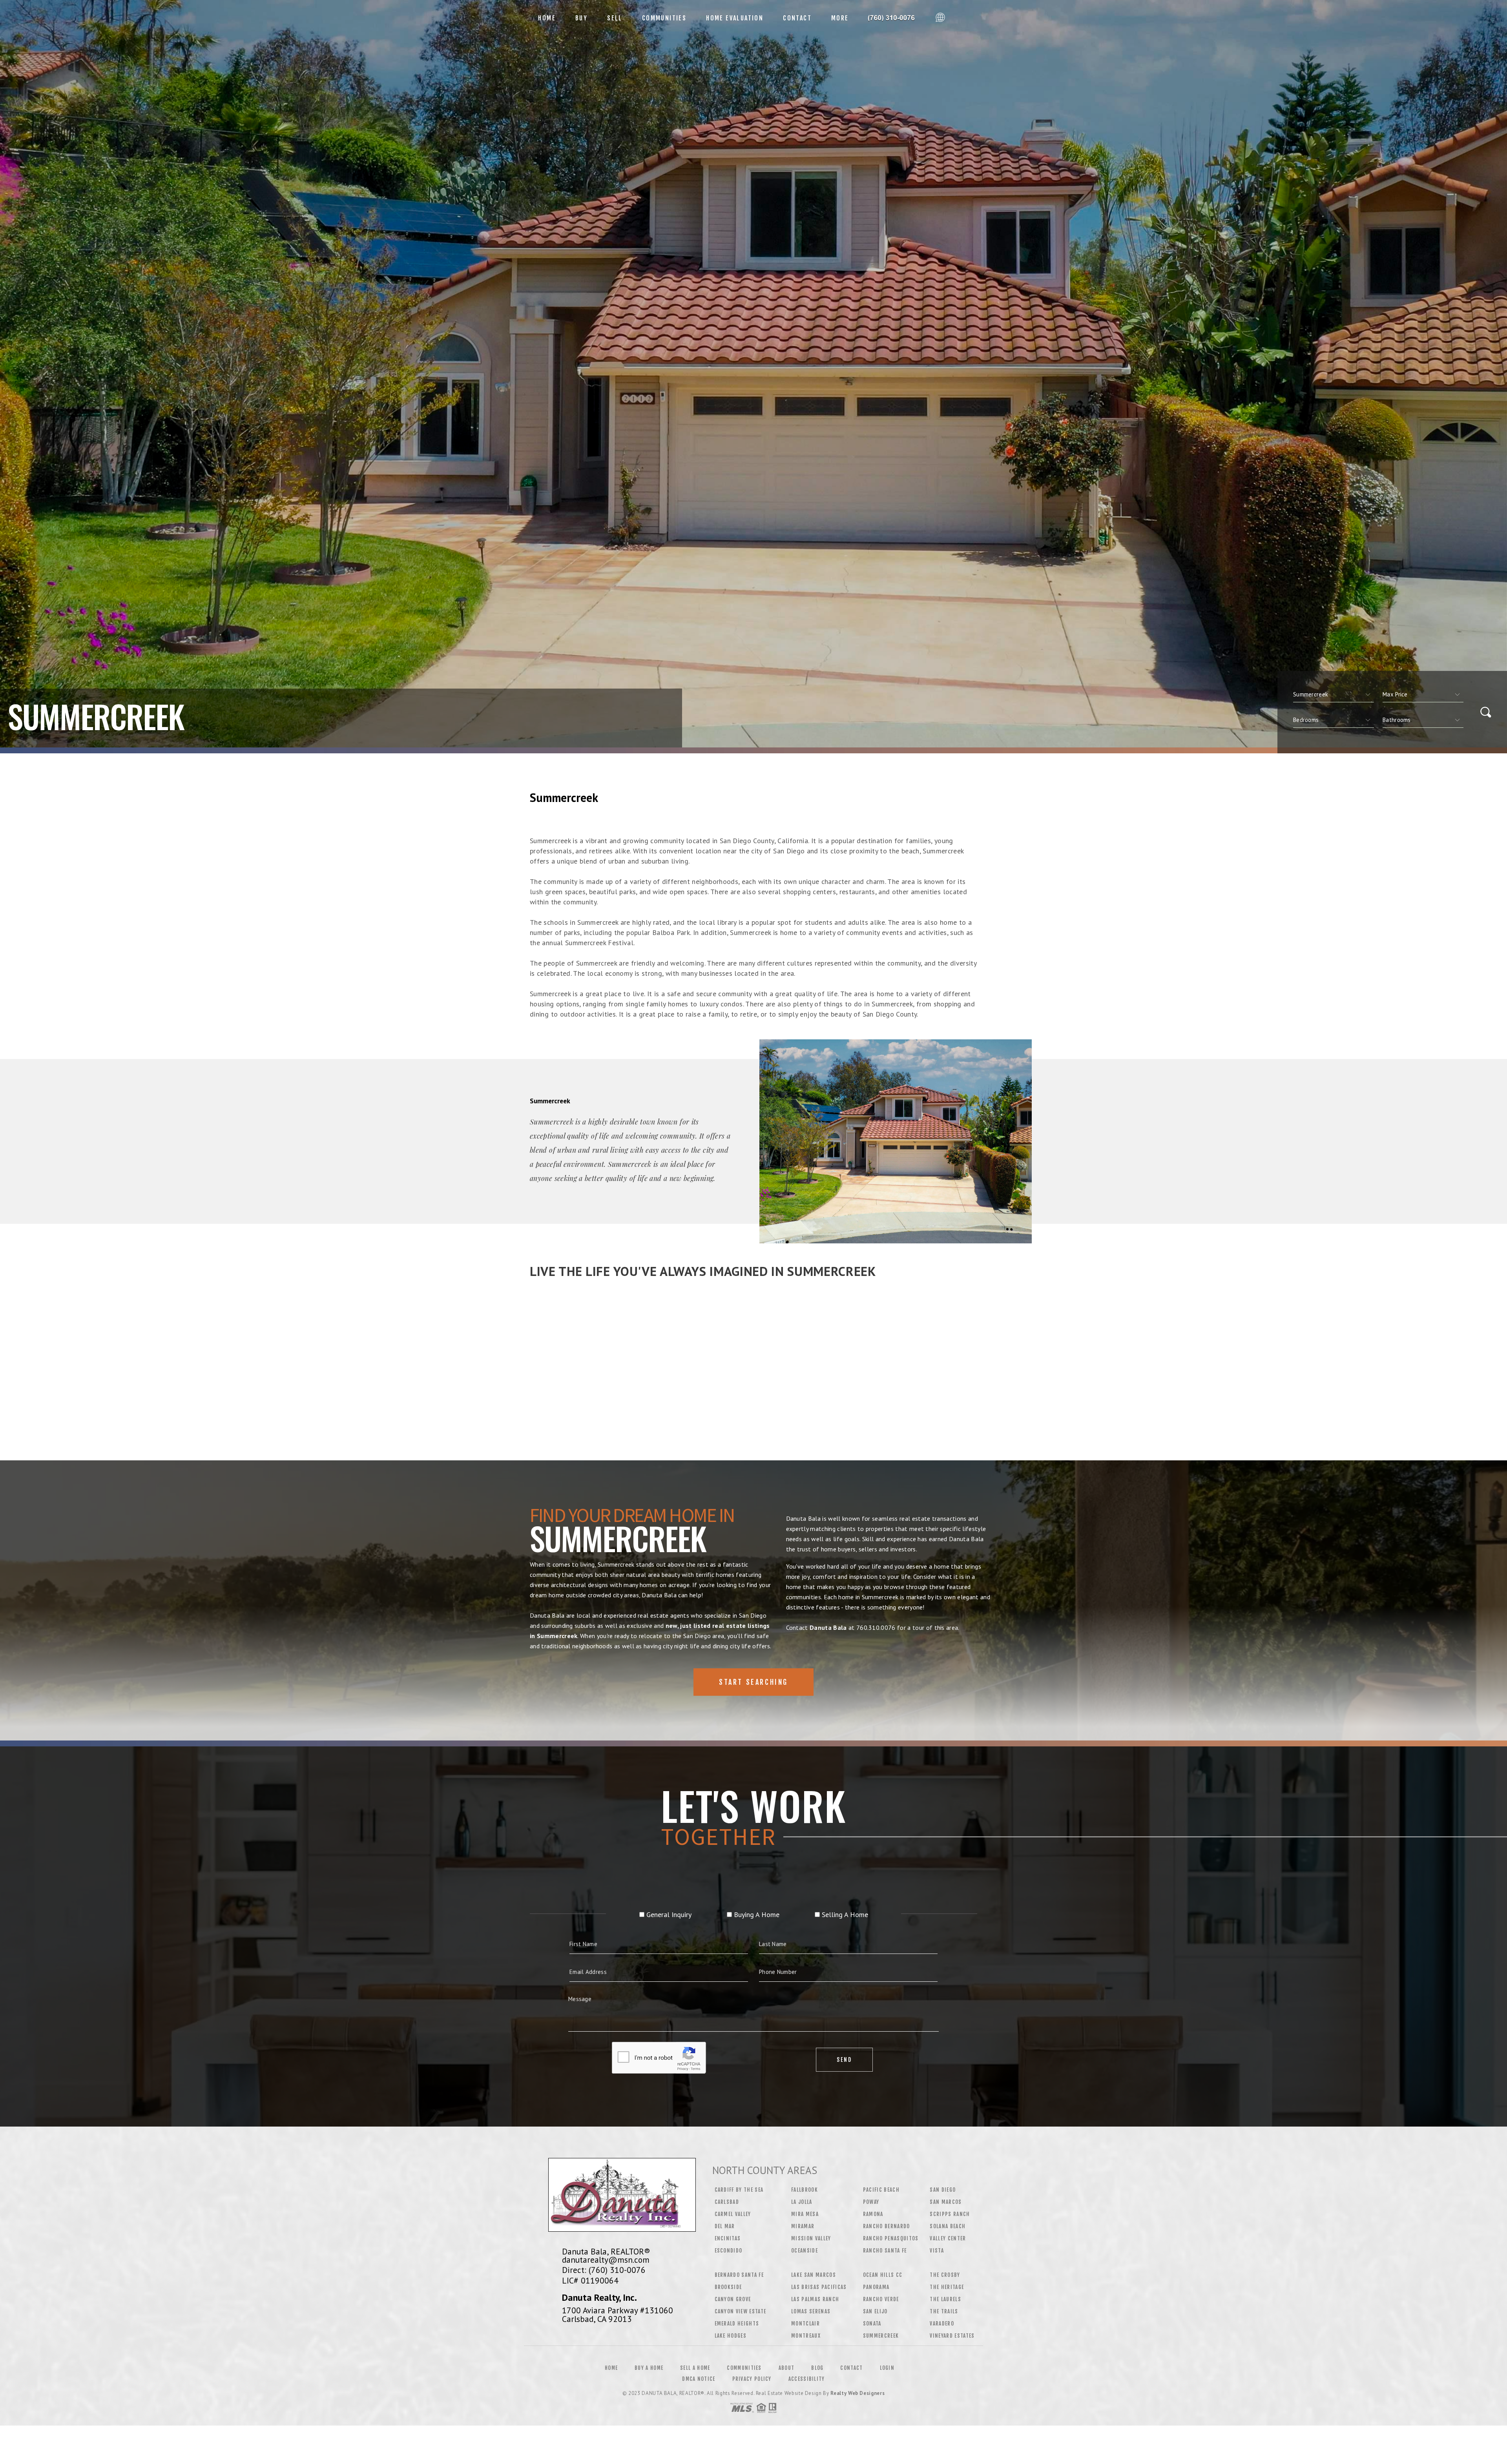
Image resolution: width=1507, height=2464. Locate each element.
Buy (581, 18)
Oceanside (805, 2251)
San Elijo (875, 2311)
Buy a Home (649, 2368)
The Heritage (947, 2287)
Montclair (805, 2324)
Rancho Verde (881, 2299)
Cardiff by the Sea (739, 2190)
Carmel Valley (733, 2214)
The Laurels (945, 2299)
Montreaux (806, 2336)
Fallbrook (805, 2190)
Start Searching (753, 1682)
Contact (797, 18)
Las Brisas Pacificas (819, 2287)
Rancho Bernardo (887, 2226)
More (840, 18)
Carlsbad (727, 2202)
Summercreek (881, 2336)
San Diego (943, 2190)
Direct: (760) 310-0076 (604, 2270)
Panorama (876, 2287)
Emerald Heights (737, 2324)
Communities (664, 18)
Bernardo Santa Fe (739, 2275)
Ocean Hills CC (883, 2275)
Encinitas (728, 2238)
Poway (871, 2202)
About (787, 2368)
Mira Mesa (805, 2214)
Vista (937, 2251)
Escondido (729, 2251)
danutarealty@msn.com (606, 2260)
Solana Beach (948, 2226)
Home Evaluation (735, 18)
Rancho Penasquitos (891, 2238)
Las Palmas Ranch (815, 2299)
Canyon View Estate (741, 2311)
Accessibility (807, 2379)
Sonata (872, 2324)
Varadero (942, 2324)
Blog (817, 2368)
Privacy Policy (752, 2379)
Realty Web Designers (857, 2393)
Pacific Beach (881, 2190)
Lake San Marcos (814, 2275)
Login (887, 2368)
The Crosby (945, 2275)
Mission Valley (811, 2238)
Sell (615, 18)
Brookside (728, 2287)
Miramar (803, 2226)
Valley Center (948, 2238)
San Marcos (946, 2202)
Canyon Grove (733, 2299)
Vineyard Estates (952, 2336)
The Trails (944, 2311)
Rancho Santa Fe (885, 2251)
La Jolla (802, 2202)
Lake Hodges (731, 2336)
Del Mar (725, 2226)
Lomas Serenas (811, 2311)
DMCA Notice (699, 2379)
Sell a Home (695, 2368)
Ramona (873, 2214)
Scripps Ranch (950, 2214)
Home (547, 18)
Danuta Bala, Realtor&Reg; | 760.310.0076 (895, 18)
